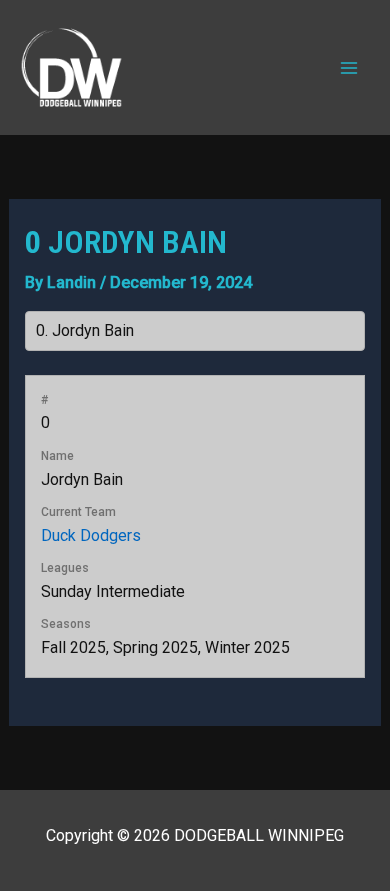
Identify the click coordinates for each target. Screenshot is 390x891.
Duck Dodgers (91, 535)
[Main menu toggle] (349, 67)
